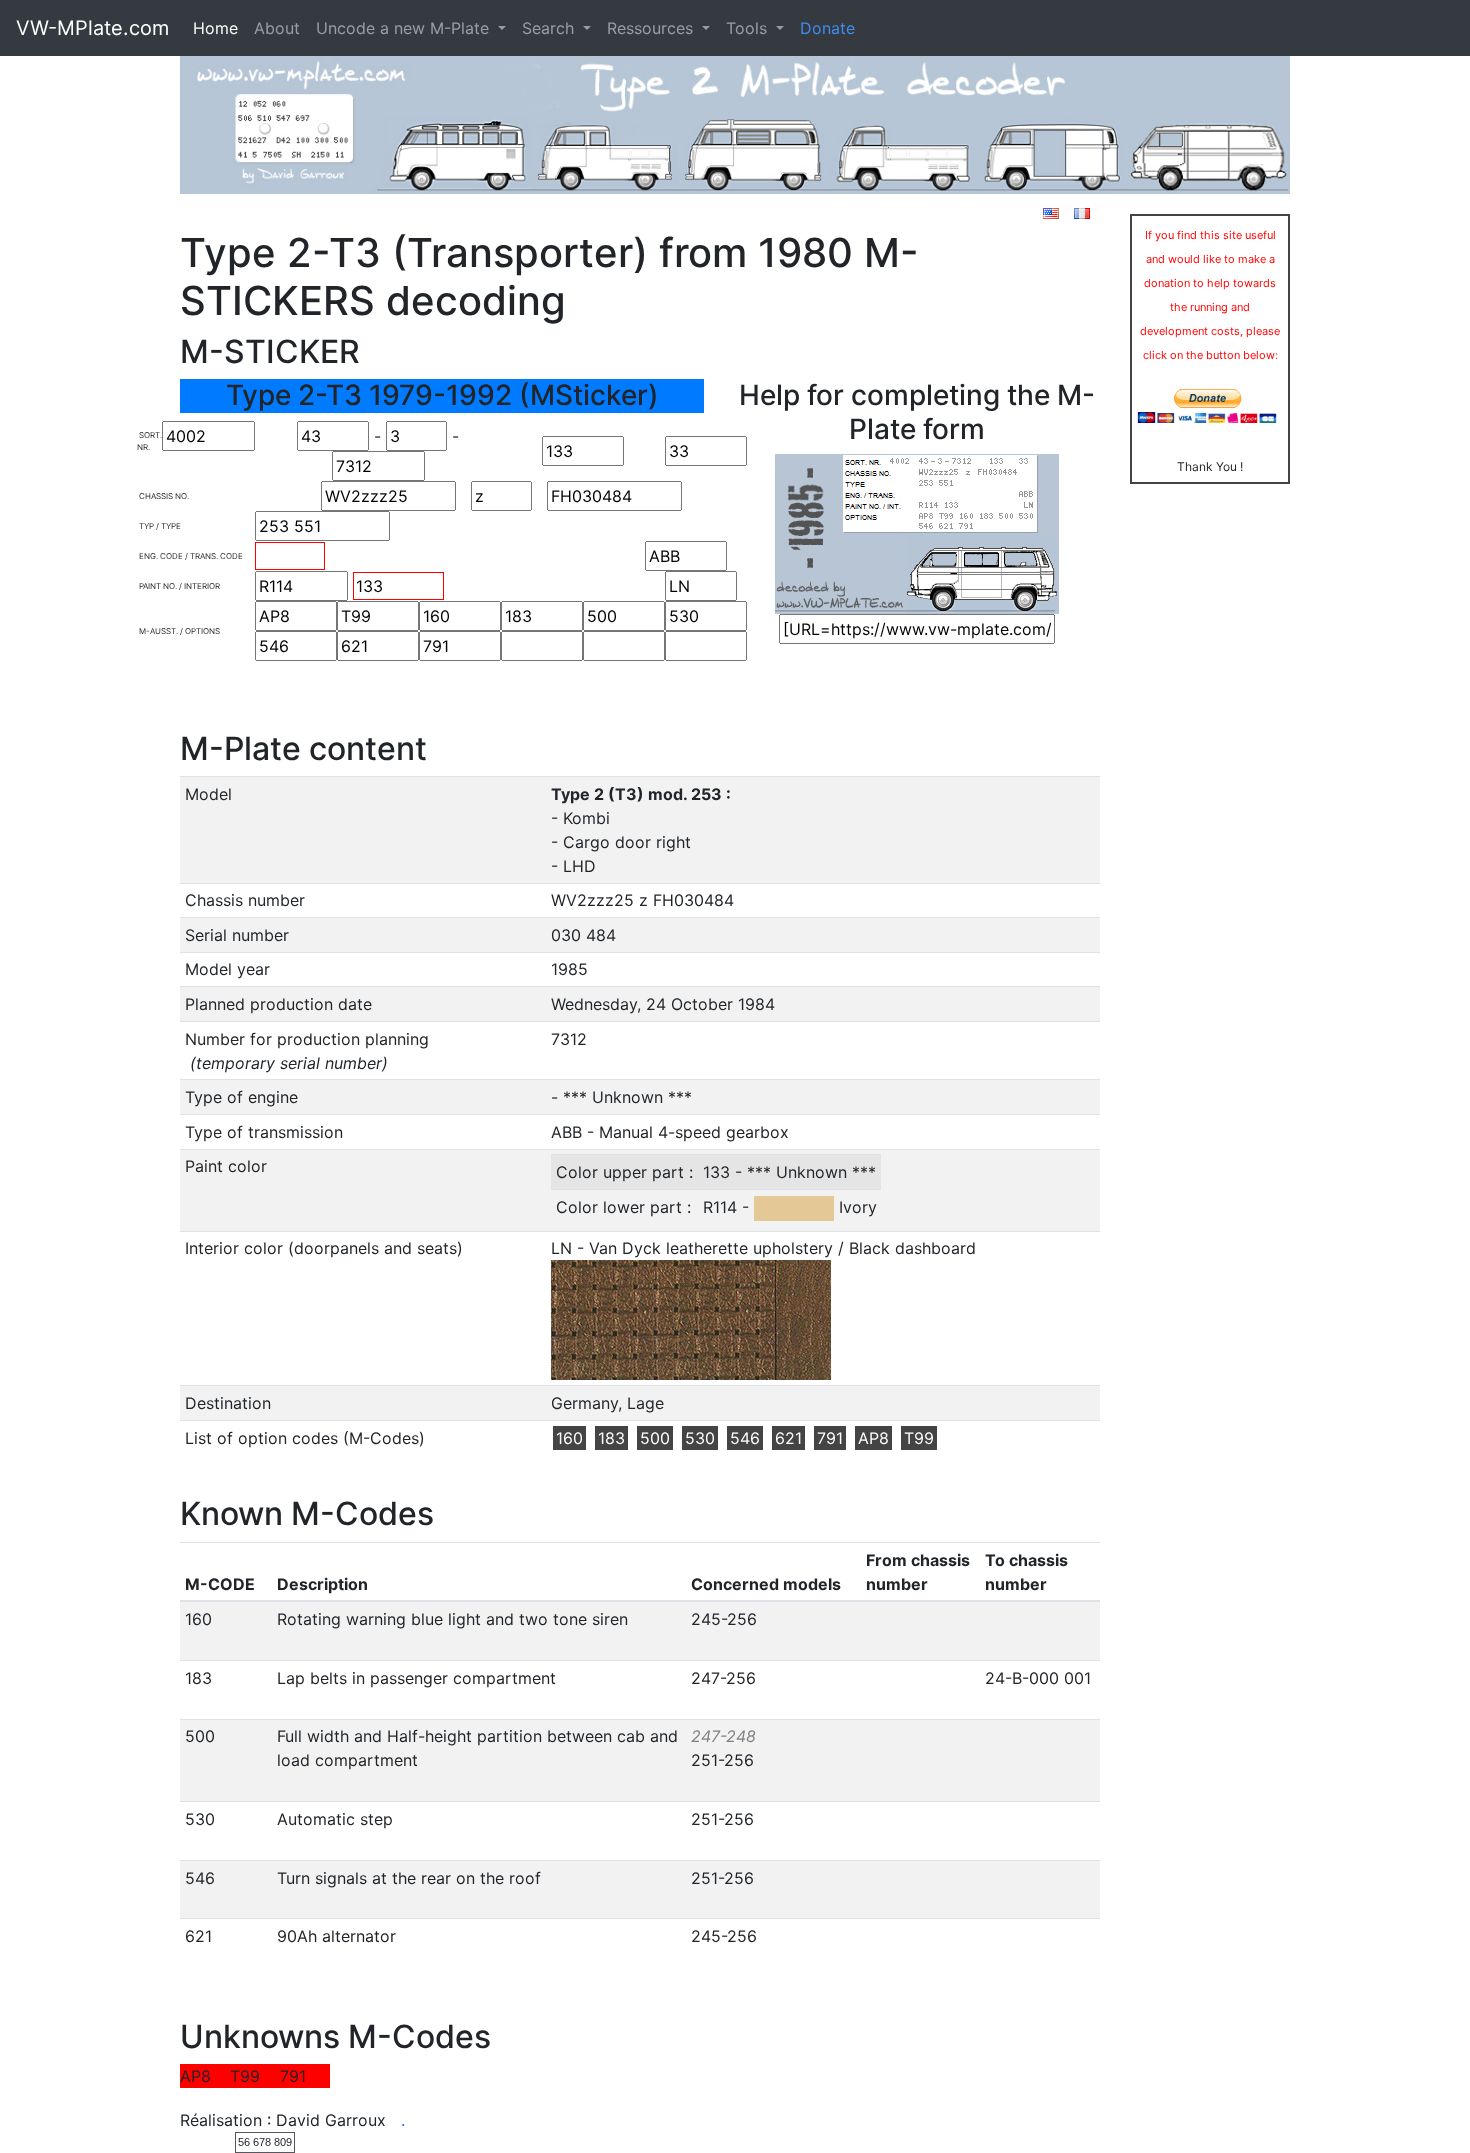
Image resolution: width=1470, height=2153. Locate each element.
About (277, 28)
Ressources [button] (652, 28)
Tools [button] (749, 28)
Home (215, 28)
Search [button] (550, 28)
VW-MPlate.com (92, 28)
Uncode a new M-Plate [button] (405, 28)
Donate (827, 28)
